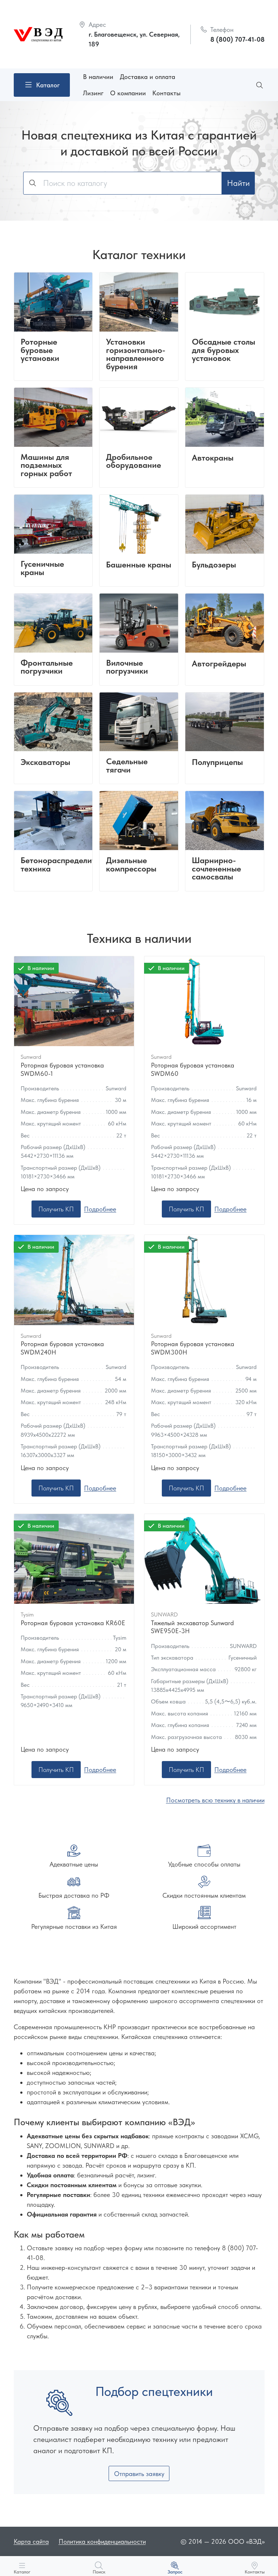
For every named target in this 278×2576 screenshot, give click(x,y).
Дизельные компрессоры (131, 865)
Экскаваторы (45, 763)
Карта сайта (31, 2541)
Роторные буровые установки (40, 350)
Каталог (48, 85)
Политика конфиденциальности (102, 2541)
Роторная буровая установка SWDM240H (62, 1348)
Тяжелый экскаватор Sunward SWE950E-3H (192, 1627)
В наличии (98, 77)
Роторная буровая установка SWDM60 (193, 1069)
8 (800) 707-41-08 (237, 39)
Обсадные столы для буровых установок (224, 350)
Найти (238, 183)
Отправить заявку (139, 2474)
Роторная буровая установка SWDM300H (193, 1348)
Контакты (167, 93)
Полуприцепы (217, 763)
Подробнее (100, 1209)
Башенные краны (139, 565)
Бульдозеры (214, 565)
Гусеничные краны (42, 568)
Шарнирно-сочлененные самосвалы (216, 869)
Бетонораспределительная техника (71, 865)
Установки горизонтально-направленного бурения (136, 354)
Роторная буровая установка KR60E (73, 1623)
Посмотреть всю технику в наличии (215, 1800)
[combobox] (123, 183)
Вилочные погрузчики (127, 667)
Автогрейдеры (219, 664)
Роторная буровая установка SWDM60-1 (62, 1069)
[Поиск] (260, 85)
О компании (128, 93)
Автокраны (213, 458)
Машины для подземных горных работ (46, 466)
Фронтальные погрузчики (47, 667)
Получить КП (56, 1209)
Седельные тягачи (127, 766)
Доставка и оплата (148, 77)
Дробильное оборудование (134, 461)
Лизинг (93, 93)
